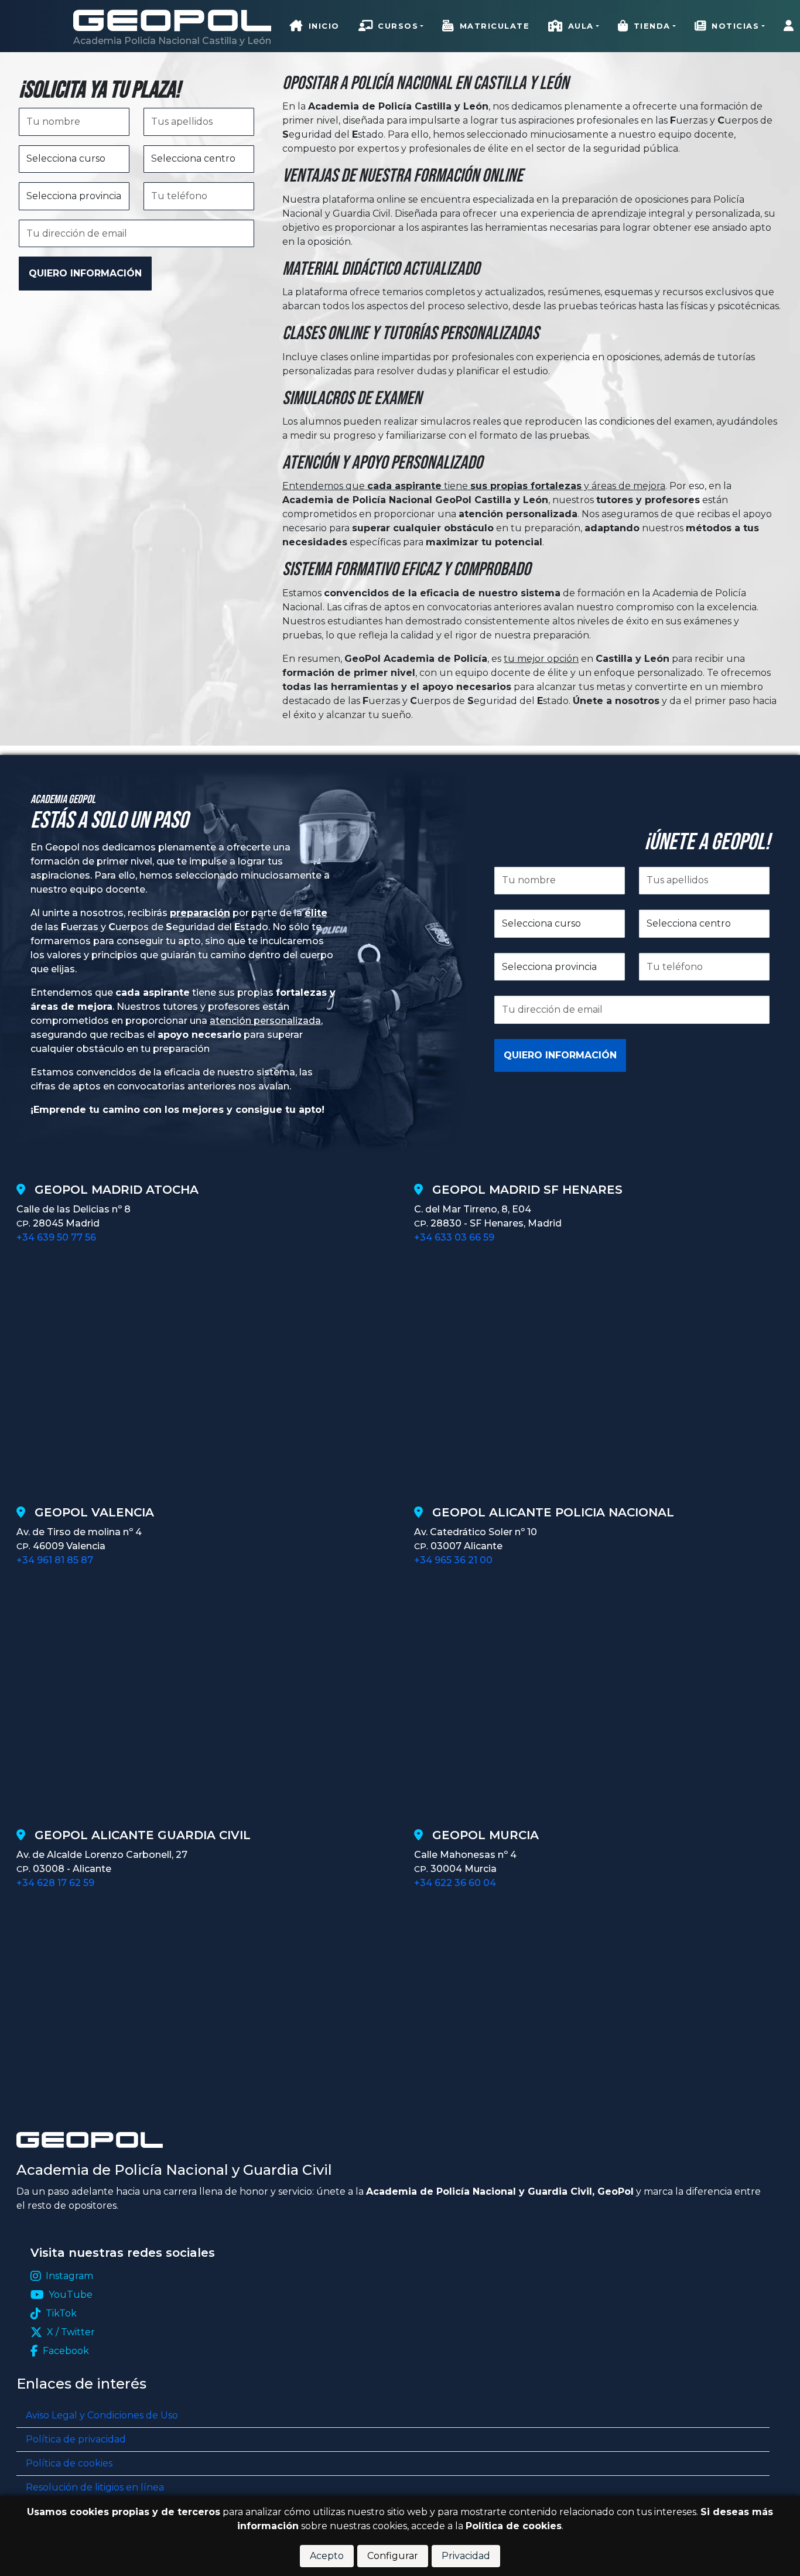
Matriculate (495, 26)
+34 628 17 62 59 (55, 1883)
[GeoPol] (172, 20)
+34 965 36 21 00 (453, 1560)
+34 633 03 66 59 (454, 1237)
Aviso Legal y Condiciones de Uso (102, 2415)
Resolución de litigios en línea (95, 2487)
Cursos (398, 26)
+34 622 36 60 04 (455, 1883)
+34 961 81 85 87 (55, 1560)
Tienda (652, 26)
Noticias (735, 26)
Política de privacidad (76, 2439)
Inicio (324, 26)
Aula (581, 26)
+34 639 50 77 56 (56, 1237)
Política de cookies (69, 2463)
